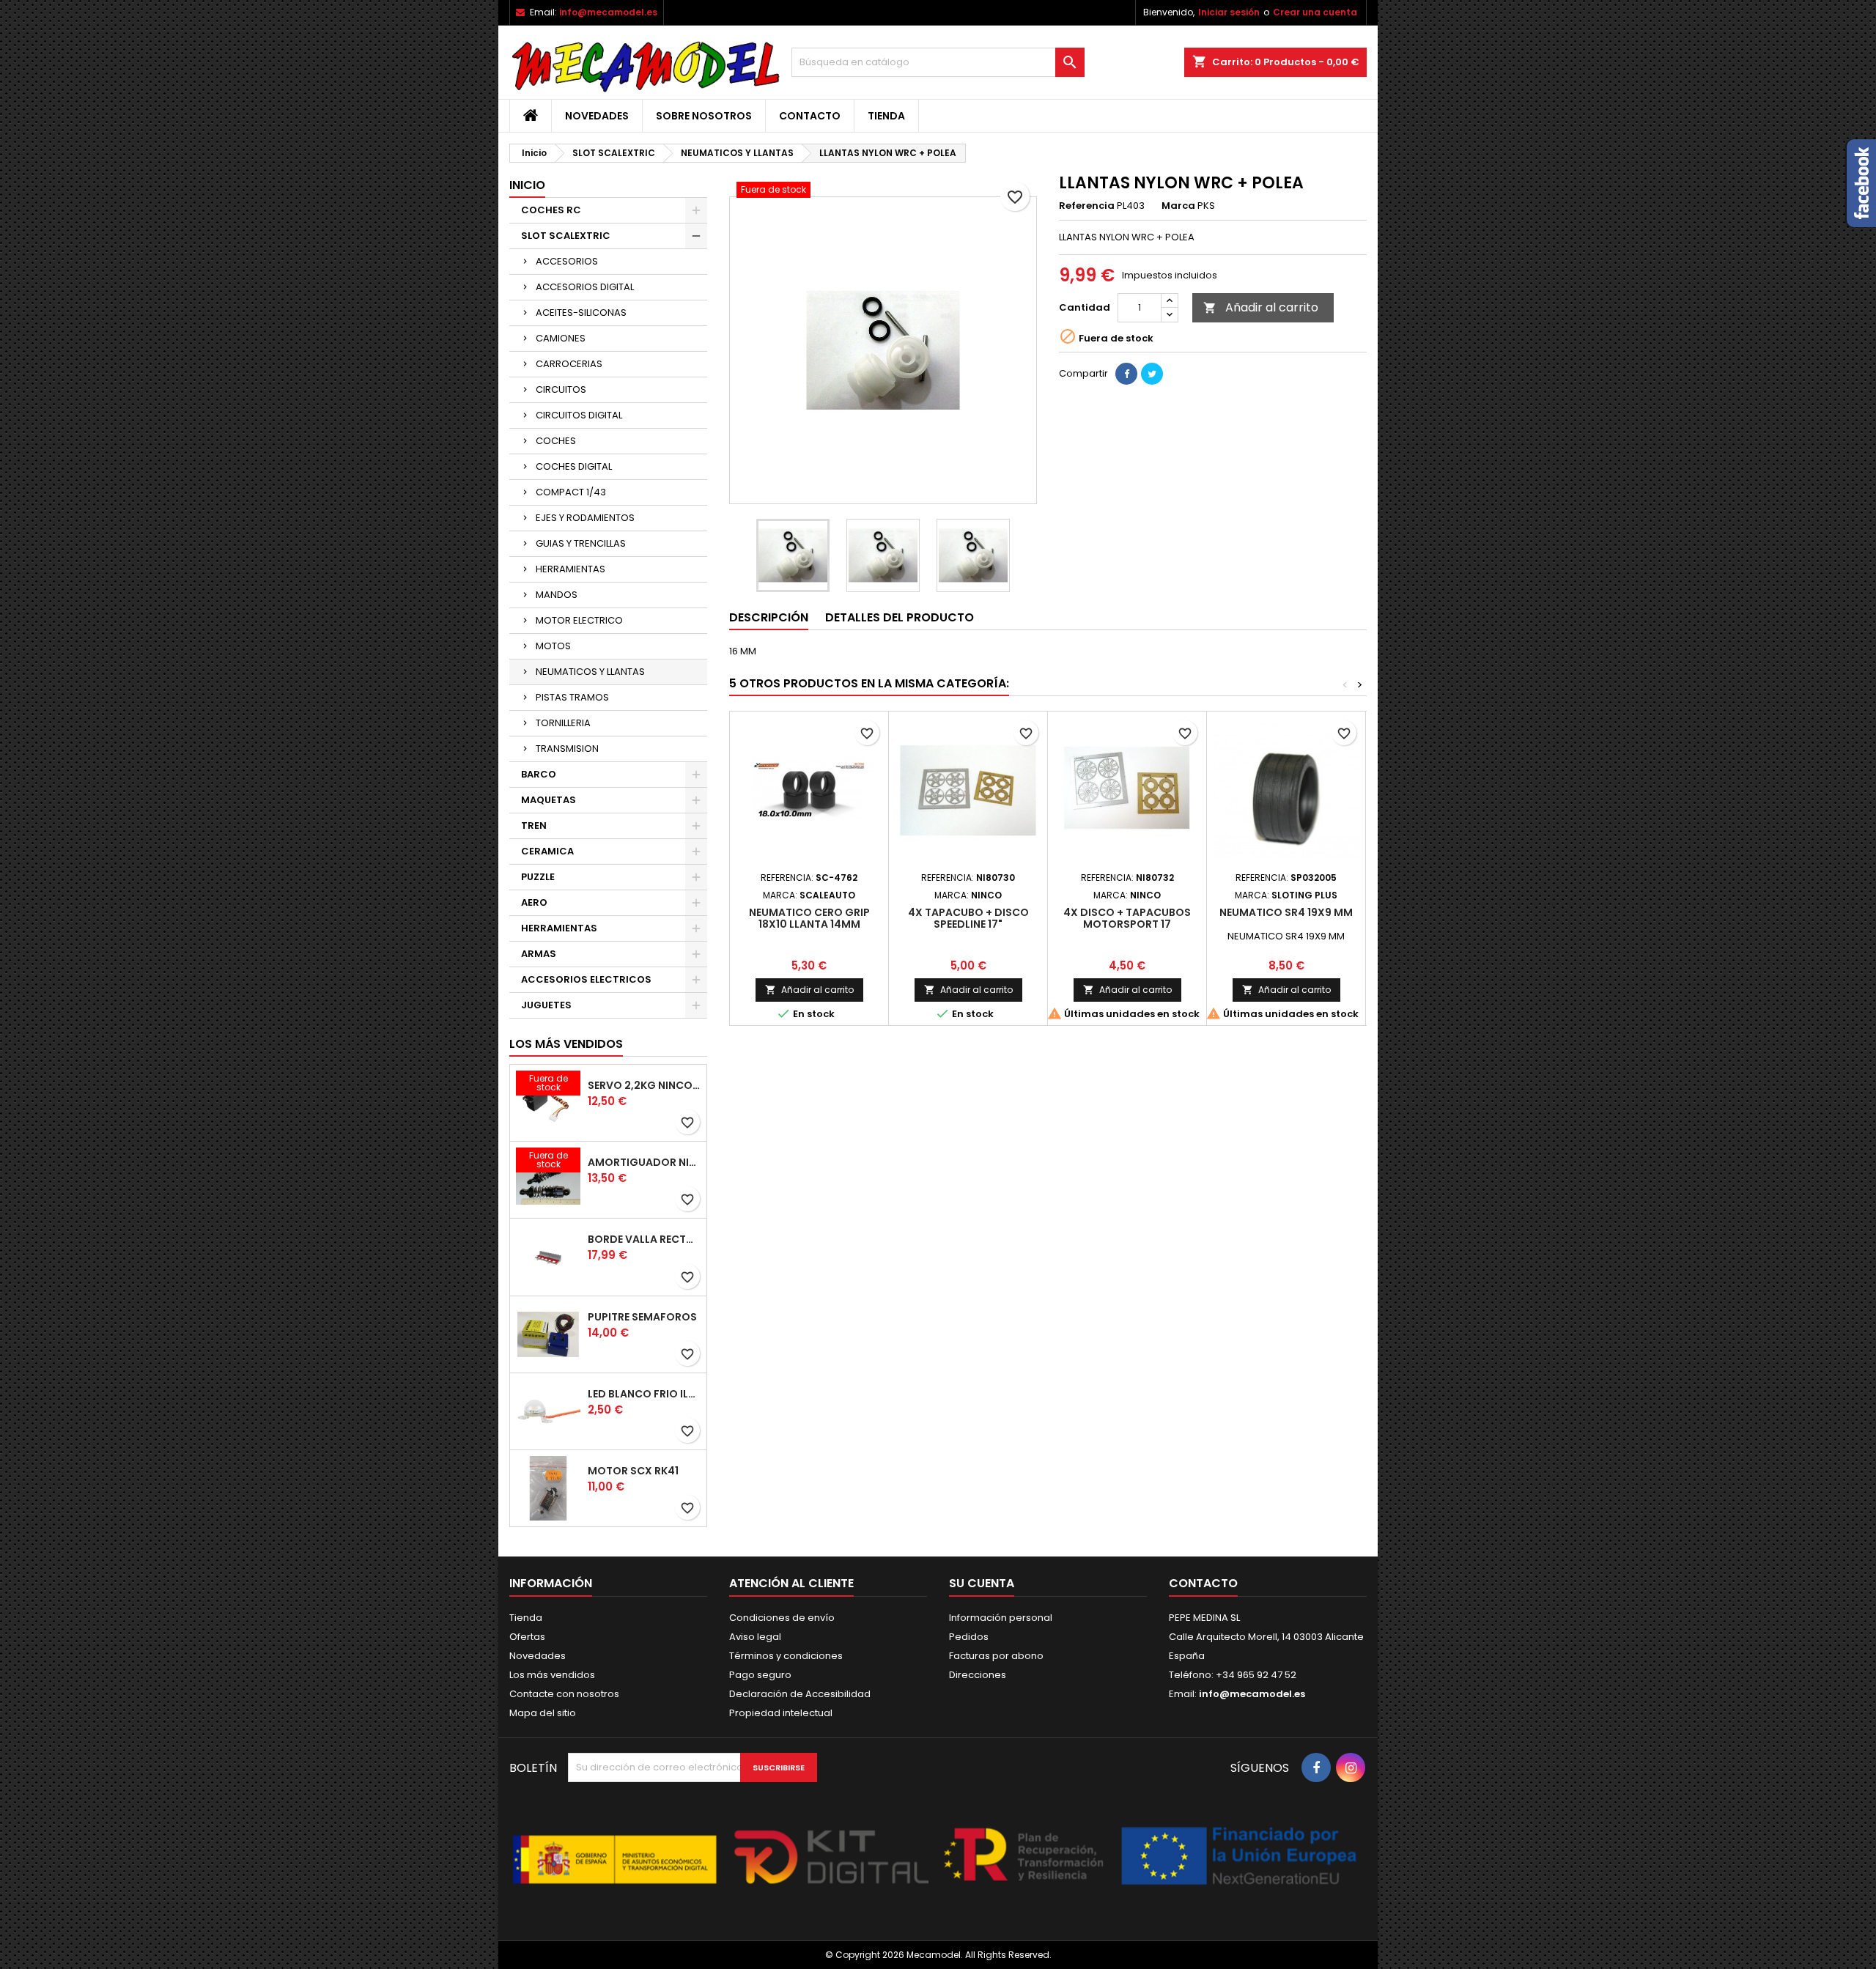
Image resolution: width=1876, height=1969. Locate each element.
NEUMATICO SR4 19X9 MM (1286, 912)
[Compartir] (1126, 374)
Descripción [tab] (769, 617)
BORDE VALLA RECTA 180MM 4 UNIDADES (644, 1239)
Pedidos (969, 1637)
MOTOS (553, 646)
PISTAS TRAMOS (572, 697)
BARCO (539, 774)
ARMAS (539, 954)
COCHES (556, 441)
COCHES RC (551, 210)
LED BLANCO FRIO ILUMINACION (644, 1394)
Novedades (597, 116)
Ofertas (527, 1637)
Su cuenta (982, 1583)
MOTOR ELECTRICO (579, 620)
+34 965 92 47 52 (1255, 1675)
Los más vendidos (566, 1044)
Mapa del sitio (543, 1713)
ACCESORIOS (567, 261)
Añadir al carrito (1261, 307)
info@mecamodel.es (608, 12)
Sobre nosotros (704, 116)
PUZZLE (538, 877)
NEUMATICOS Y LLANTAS (590, 672)
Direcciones (978, 1675)
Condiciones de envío (782, 1618)
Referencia (1087, 206)
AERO (534, 902)
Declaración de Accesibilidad (800, 1694)
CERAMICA (547, 851)
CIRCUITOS (561, 389)
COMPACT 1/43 (571, 492)
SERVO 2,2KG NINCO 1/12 (644, 1085)
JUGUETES (546, 1005)
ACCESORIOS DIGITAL (585, 287)
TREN (534, 825)
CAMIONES (561, 338)
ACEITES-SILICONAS (581, 313)
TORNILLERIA (563, 723)
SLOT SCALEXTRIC (566, 236)
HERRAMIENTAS (570, 569)
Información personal (1001, 1618)
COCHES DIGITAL (574, 466)
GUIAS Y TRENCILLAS (581, 543)
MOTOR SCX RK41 (633, 1471)
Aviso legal (755, 1637)
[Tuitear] (1152, 374)
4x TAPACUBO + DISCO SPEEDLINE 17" (968, 918)
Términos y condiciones (786, 1656)
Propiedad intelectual (781, 1713)
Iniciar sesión (1229, 12)
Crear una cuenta (1315, 12)
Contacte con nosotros (564, 1694)
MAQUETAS (549, 800)
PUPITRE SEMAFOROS (642, 1317)
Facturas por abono (996, 1656)
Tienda (886, 116)
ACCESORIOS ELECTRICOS (586, 979)
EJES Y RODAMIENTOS (585, 518)
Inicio (527, 185)
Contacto (810, 116)
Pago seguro (760, 1675)
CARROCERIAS (569, 364)
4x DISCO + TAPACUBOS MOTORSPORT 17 (1127, 918)
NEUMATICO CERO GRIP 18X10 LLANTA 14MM (809, 918)
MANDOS (557, 595)
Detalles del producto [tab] (900, 617)
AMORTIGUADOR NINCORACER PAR (644, 1162)
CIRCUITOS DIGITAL (579, 415)
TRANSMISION (567, 749)
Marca (1178, 206)
